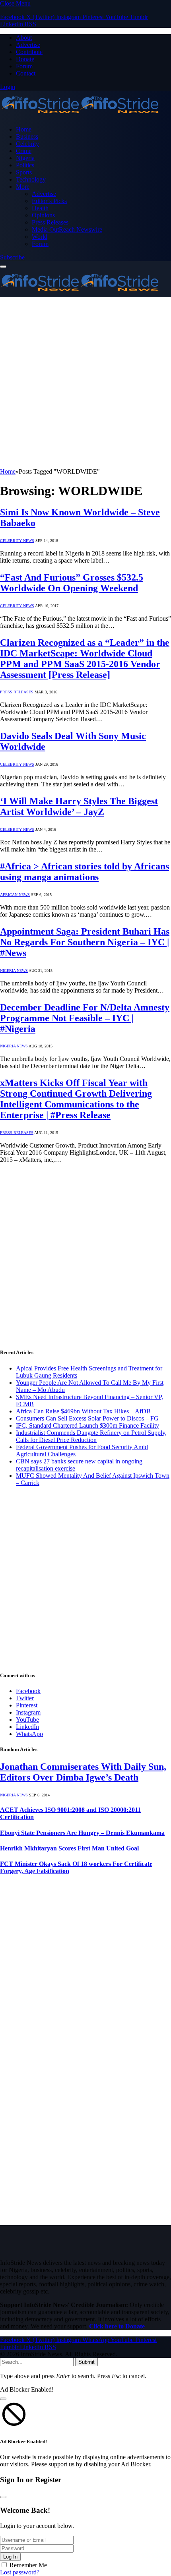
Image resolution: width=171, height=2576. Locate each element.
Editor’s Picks (49, 201)
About (24, 38)
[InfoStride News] (80, 116)
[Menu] (3, 267)
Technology (31, 179)
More (23, 187)
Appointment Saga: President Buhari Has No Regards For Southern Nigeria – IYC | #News (85, 942)
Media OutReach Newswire (67, 229)
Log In (10, 2557)
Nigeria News (14, 971)
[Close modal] (3, 2399)
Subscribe (12, 257)
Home (24, 129)
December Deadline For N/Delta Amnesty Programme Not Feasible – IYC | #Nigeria (85, 1018)
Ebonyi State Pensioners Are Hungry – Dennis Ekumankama (82, 1833)
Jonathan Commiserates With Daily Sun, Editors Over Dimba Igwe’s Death (83, 1772)
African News (15, 895)
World (40, 237)
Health (40, 208)
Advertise (28, 45)
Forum (24, 66)
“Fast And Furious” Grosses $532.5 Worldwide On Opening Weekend (72, 583)
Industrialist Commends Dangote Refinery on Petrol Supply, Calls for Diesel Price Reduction (91, 1436)
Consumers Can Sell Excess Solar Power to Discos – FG (87, 1418)
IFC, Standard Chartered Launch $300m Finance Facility (87, 1425)
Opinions (43, 215)
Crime (24, 151)
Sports (24, 172)
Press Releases (50, 222)
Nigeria (25, 158)
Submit (86, 2362)
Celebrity (27, 144)
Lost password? (20, 2572)
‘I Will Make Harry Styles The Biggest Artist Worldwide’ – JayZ (79, 806)
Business (27, 136)
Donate (25, 59)
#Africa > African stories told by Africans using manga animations (85, 872)
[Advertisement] (85, 383)
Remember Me (28, 2565)
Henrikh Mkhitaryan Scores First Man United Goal (69, 1848)
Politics (25, 165)
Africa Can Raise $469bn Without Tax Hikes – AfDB (83, 1411)
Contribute (29, 52)
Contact (26, 73)
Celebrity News (17, 541)
